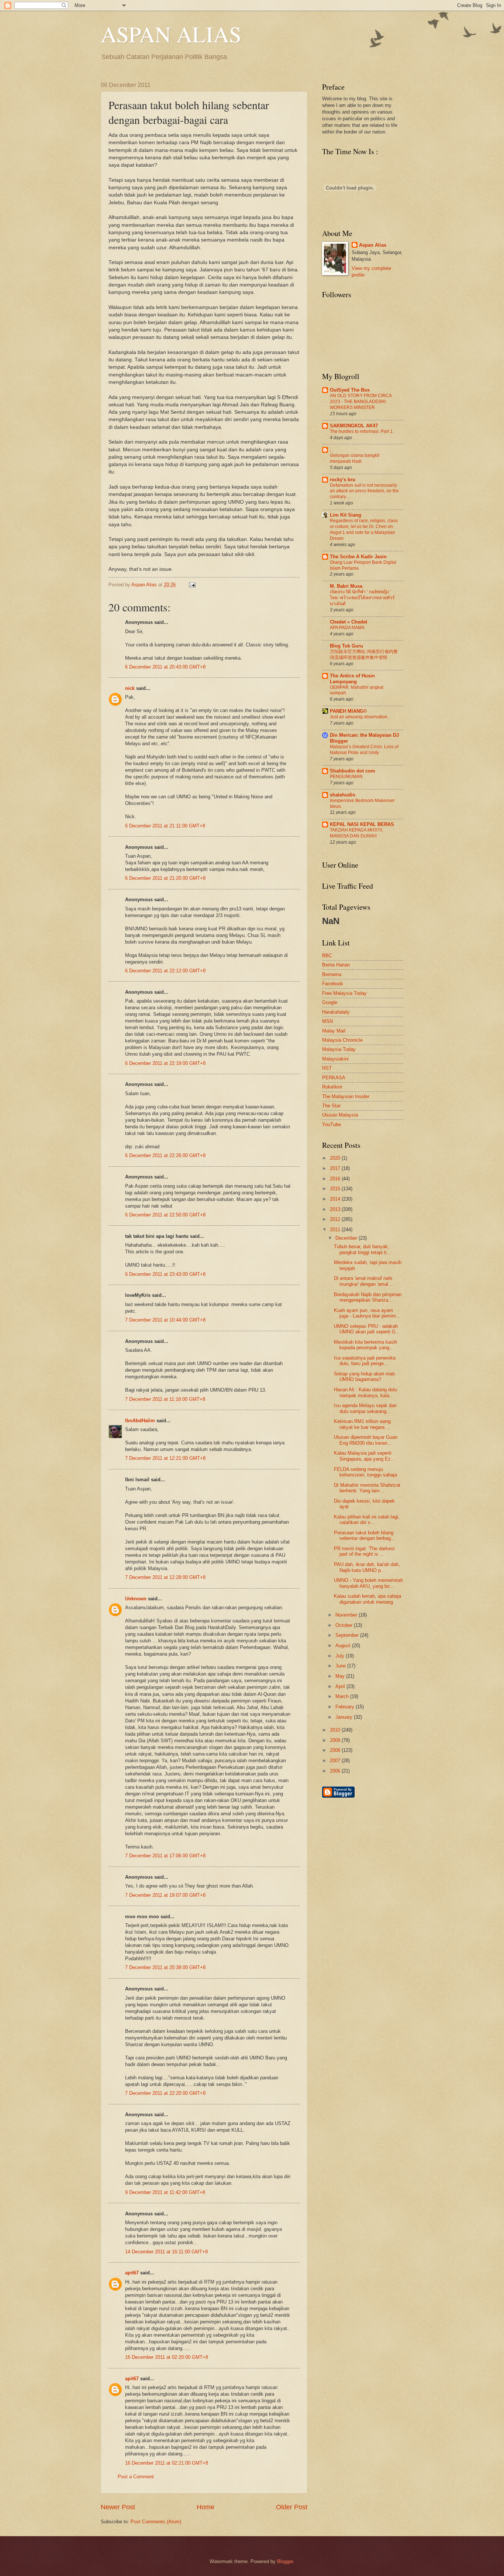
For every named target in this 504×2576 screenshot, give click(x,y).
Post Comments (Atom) (156, 2522)
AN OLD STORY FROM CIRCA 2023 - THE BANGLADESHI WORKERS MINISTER (361, 402)
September (348, 1635)
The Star (331, 1106)
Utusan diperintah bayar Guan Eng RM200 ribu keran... (366, 1440)
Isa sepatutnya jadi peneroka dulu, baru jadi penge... (365, 1361)
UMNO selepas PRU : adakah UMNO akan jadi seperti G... (367, 1329)
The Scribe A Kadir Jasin (358, 557)
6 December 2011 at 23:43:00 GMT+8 (165, 1274)
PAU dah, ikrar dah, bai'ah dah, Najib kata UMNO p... (367, 1567)
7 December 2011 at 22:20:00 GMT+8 (165, 2093)
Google (330, 1002)
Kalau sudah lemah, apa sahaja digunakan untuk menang (367, 1599)
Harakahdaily (336, 1012)
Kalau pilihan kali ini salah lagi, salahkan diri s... (367, 1520)
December (347, 1238)
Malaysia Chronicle (342, 1040)
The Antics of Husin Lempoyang (352, 679)
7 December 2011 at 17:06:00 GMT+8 (165, 1856)
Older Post (292, 2507)
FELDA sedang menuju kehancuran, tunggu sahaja (365, 1472)
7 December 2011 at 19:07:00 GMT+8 (165, 1895)
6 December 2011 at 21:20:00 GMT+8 (165, 878)
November (347, 1615)
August (344, 1645)
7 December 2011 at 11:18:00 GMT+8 (165, 1399)
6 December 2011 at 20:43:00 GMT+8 (165, 667)
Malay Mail (334, 1031)
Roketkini (332, 1087)
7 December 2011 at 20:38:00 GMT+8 (165, 1967)
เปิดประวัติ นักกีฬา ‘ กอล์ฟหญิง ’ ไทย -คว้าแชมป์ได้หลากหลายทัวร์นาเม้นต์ (362, 598)
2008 (336, 1750)
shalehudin (343, 795)
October (345, 1625)
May (341, 1676)
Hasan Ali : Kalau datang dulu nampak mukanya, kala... (365, 1392)
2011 (336, 1230)
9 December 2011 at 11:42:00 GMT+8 (165, 2192)
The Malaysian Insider (346, 1096)
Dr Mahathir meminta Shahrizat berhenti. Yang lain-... (367, 1488)
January (345, 1717)
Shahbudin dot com (353, 771)
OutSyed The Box (350, 390)
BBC (327, 956)
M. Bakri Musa (346, 586)
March (343, 1696)
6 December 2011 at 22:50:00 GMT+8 (165, 1215)
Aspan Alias (145, 585)
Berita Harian (336, 965)
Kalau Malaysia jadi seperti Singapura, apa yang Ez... (365, 1456)
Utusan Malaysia (340, 1115)
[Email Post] (191, 585)
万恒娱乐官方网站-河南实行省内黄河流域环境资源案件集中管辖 (364, 655)
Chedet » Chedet (348, 622)
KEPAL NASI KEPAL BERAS (362, 824)
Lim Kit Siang (346, 515)
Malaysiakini (335, 1059)
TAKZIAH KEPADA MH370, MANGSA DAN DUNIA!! (357, 833)
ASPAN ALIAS (171, 34)
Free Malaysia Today (344, 993)
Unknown (136, 1599)
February (346, 1707)
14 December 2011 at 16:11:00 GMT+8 (166, 2252)
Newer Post (118, 2507)
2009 (336, 1740)
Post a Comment (136, 2477)
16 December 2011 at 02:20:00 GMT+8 (167, 2357)
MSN (327, 1021)
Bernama (332, 974)
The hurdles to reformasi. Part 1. (362, 431)
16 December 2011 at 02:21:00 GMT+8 (167, 2463)
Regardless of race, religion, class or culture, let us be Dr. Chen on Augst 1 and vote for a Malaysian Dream (364, 530)
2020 (336, 1158)
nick (130, 688)
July (341, 1656)
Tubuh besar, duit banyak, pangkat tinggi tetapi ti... (363, 1249)
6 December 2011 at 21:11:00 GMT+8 (165, 826)
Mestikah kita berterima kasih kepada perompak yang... (365, 1345)
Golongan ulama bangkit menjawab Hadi (355, 458)
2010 (336, 1730)
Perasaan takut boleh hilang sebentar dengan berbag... (365, 1535)
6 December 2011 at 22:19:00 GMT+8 (165, 1063)
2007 (336, 1761)
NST (327, 1068)
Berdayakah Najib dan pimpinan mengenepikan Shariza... (368, 1297)
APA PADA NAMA (347, 628)
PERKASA (334, 1078)
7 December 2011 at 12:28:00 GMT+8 (165, 1577)
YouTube (332, 1124)
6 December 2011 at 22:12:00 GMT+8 (165, 971)
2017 (336, 1168)
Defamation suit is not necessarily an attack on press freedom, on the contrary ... (364, 491)
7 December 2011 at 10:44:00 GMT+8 (165, 1320)
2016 (336, 1179)
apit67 (132, 2273)
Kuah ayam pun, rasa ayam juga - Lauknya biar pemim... (367, 1313)
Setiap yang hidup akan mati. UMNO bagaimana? (365, 1376)
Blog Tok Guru (346, 646)
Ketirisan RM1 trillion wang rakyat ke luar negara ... (362, 1424)
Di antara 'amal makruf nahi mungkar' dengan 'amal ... (364, 1281)
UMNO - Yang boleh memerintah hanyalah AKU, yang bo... (368, 1583)
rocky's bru (343, 480)
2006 (336, 1771)
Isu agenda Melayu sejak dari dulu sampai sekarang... (365, 1408)
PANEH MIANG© (348, 711)
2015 (336, 1189)
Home (206, 2507)
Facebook (333, 984)
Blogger (285, 2561)
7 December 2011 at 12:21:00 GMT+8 (165, 1458)
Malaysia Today (339, 1049)
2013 (336, 1209)
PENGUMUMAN (346, 777)
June (341, 1666)
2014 (336, 1199)
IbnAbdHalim (140, 1421)
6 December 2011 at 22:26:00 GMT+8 (165, 1155)
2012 (336, 1219)
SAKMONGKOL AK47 (354, 426)
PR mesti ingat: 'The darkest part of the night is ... (364, 1551)
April (341, 1686)
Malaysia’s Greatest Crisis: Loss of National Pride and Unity (364, 750)
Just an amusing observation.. (360, 717)
